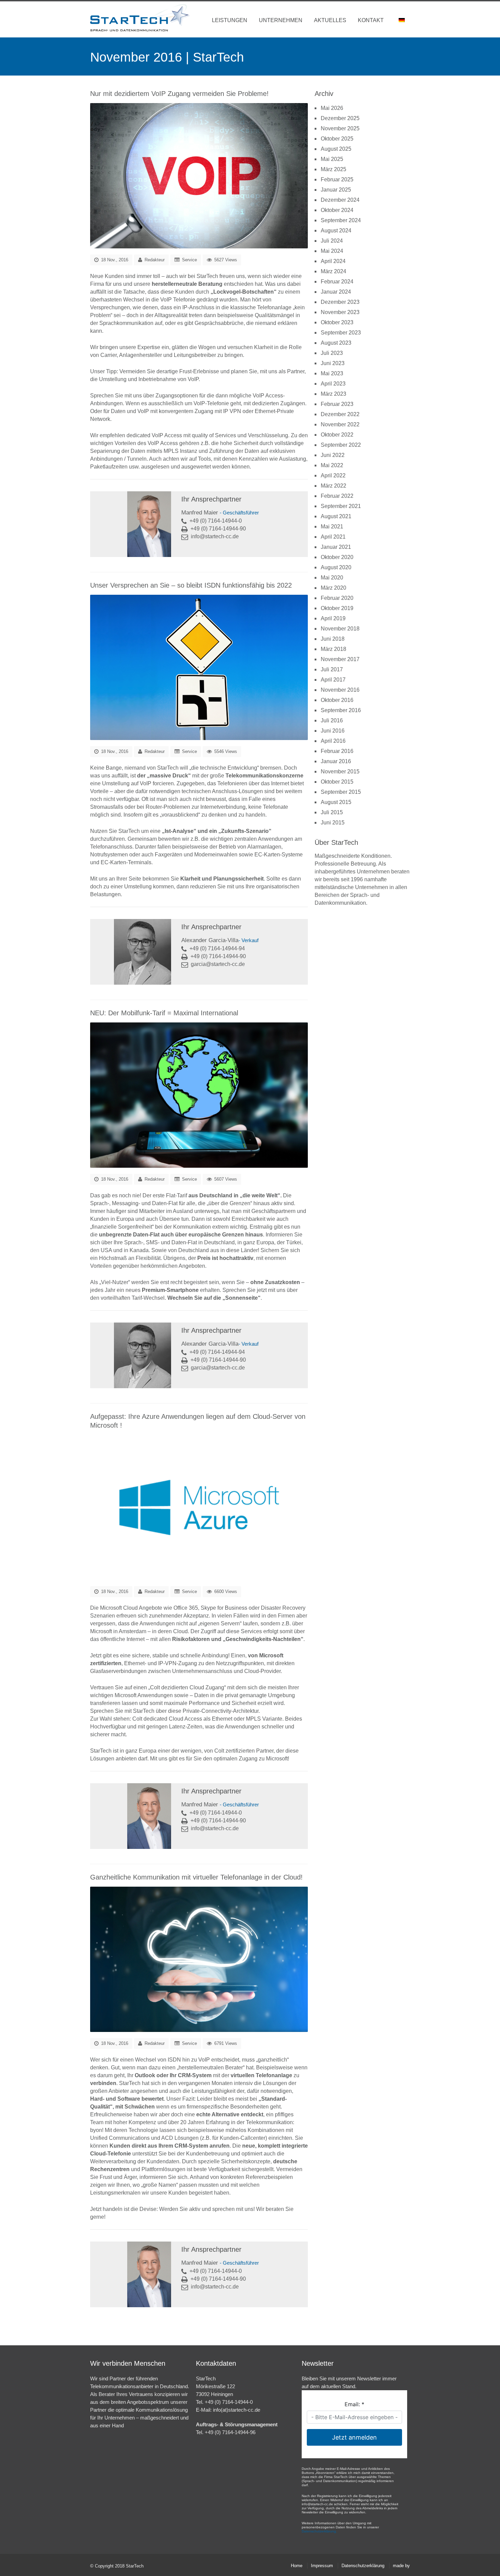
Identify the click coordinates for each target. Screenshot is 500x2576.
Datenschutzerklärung (363, 2566)
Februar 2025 (337, 179)
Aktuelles (330, 20)
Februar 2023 (337, 404)
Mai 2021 (332, 527)
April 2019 (333, 618)
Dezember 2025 (340, 118)
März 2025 (334, 169)
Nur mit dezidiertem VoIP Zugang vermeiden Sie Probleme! (179, 94)
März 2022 (334, 486)
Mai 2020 (332, 578)
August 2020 (336, 567)
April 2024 (333, 261)
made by (401, 2566)
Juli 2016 (332, 720)
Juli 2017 (332, 669)
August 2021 (336, 516)
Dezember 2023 (340, 302)
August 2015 (336, 802)
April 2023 (333, 384)
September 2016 (341, 710)
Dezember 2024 (340, 200)
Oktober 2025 (337, 139)
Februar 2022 (337, 496)
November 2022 (340, 424)
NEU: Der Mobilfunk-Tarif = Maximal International (164, 1013)
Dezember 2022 (340, 414)
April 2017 (333, 680)
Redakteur (155, 260)
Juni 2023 (333, 363)
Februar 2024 (337, 282)
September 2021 (341, 506)
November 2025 (340, 128)
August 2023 (336, 343)
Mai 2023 (332, 373)
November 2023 (340, 312)
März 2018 (334, 649)
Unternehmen (281, 20)
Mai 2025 (332, 159)
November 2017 (340, 659)
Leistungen (230, 20)
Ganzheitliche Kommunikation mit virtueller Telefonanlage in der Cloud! (196, 1877)
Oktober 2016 (337, 700)
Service (189, 260)
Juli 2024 (332, 241)
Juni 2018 (333, 639)
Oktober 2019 (337, 608)
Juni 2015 (333, 823)
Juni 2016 (333, 731)
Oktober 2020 (337, 557)
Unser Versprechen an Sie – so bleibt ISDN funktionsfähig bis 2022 (191, 585)
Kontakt (371, 20)
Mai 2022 (332, 465)
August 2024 (336, 231)
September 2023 (341, 333)
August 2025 (336, 149)
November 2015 (340, 772)
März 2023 (334, 394)
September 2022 (341, 445)
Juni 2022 (333, 455)
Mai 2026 (332, 108)
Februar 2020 (337, 598)
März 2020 (334, 588)
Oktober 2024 (337, 210)
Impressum (322, 2566)
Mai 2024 (332, 251)
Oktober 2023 (337, 322)
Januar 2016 (336, 761)
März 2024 (334, 271)
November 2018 (340, 629)
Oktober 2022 (337, 435)
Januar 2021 (336, 547)
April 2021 (333, 537)
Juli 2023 (332, 353)
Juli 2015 (332, 812)
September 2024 (341, 220)
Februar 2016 (337, 751)
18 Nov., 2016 (114, 260)
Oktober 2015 (337, 782)
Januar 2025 (336, 190)
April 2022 (333, 475)
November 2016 (340, 690)
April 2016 (333, 741)
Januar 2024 (336, 292)
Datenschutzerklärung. (319, 2531)
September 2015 (341, 792)
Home (297, 2566)
